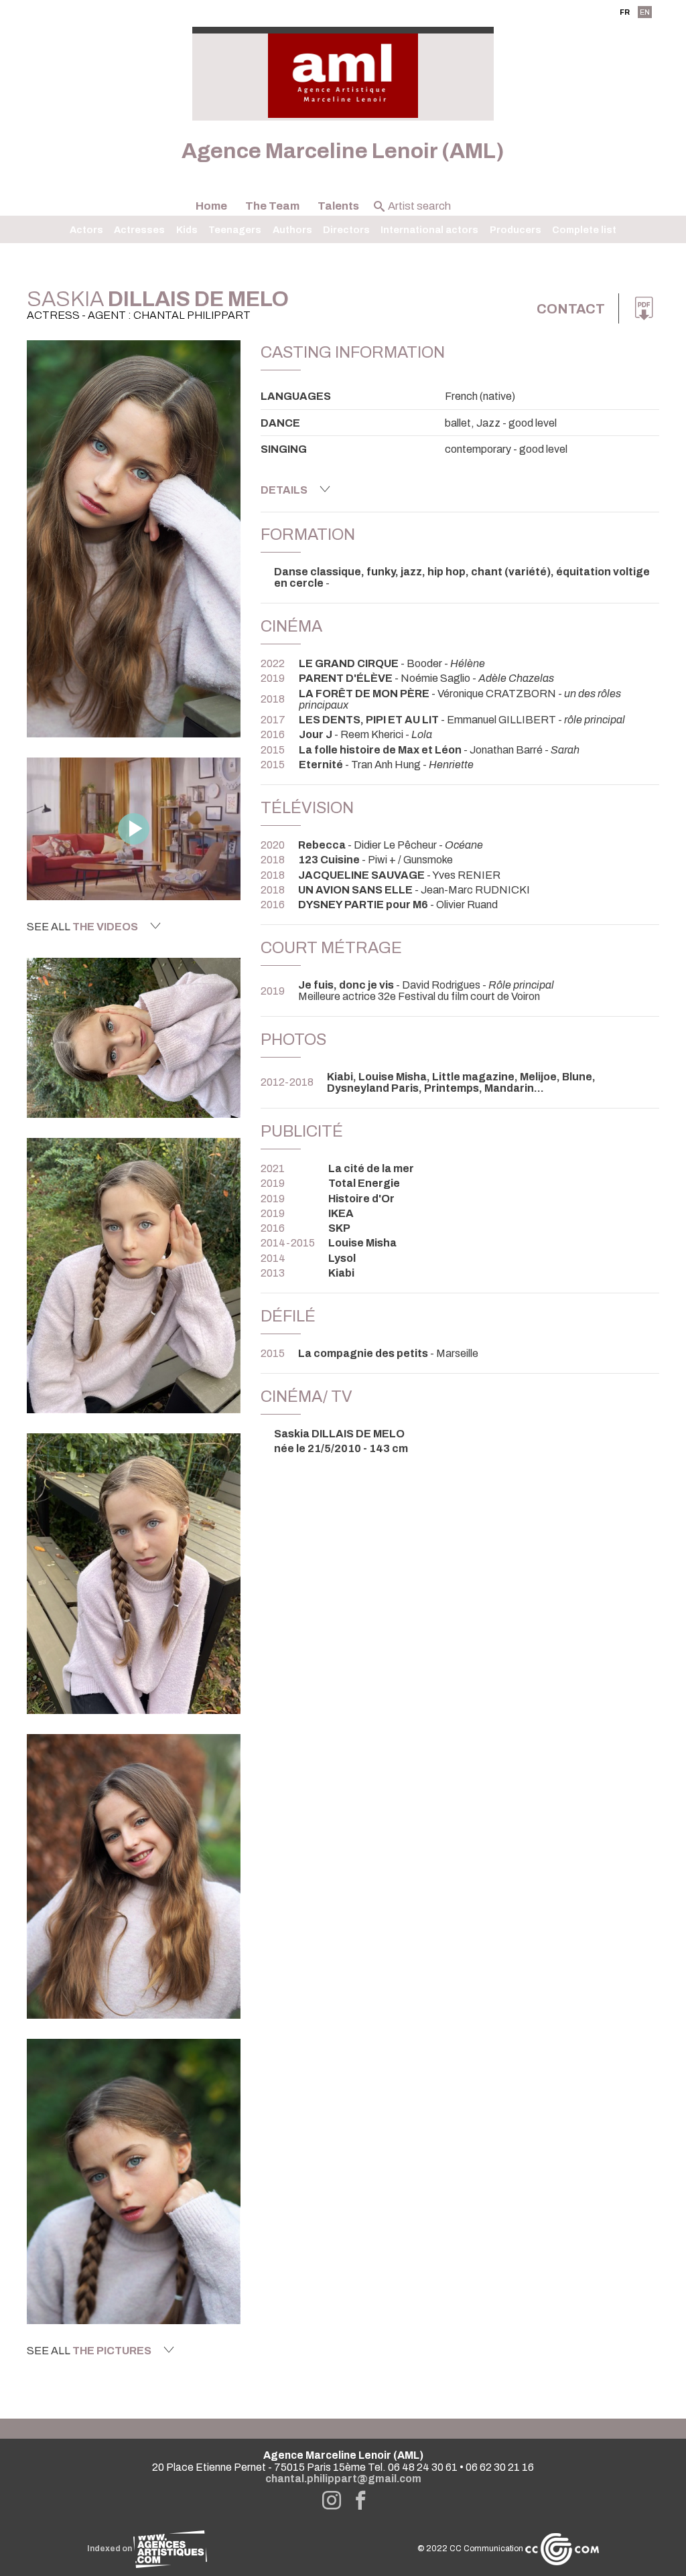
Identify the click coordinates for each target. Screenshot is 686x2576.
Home (211, 206)
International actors (429, 230)
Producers (516, 230)
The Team (272, 206)
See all (82, 927)
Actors (86, 230)
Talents (338, 206)
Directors (346, 230)
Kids (187, 230)
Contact (571, 309)
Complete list (584, 230)
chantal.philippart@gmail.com (343, 2479)
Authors (292, 230)
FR (625, 12)
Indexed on (110, 2549)
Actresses (139, 230)
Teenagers (235, 230)
